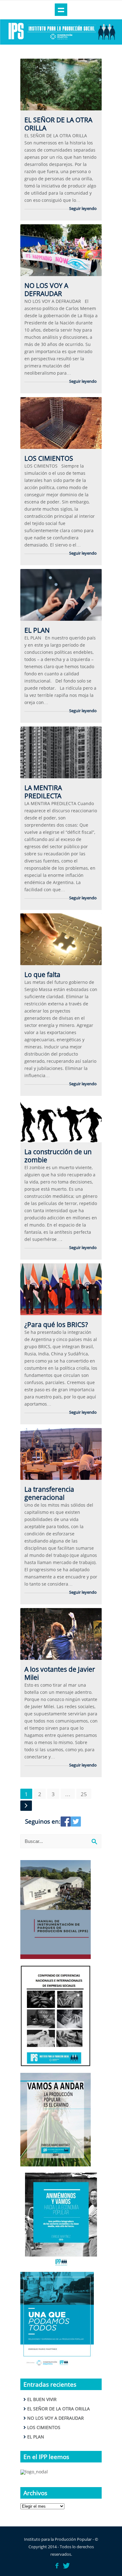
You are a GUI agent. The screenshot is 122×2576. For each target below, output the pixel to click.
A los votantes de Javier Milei (60, 1673)
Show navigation (61, 10)
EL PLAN (37, 630)
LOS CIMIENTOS (49, 458)
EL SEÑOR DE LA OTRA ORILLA (58, 124)
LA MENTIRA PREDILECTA (43, 792)
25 (84, 1794)
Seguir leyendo (83, 208)
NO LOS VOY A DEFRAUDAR (46, 289)
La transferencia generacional (49, 1493)
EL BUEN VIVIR (42, 2399)
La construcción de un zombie (58, 1156)
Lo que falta (42, 975)
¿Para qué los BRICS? (56, 1324)
